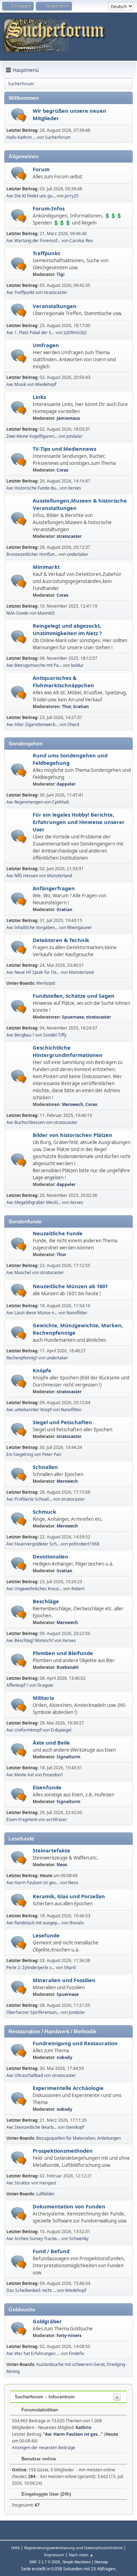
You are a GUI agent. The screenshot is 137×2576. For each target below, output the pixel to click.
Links (39, 397)
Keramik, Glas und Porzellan (69, 1896)
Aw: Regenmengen (25, 802)
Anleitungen (109, 2138)
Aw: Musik (16, 384)
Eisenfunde (47, 1787)
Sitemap (101, 2562)
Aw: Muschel (19, 1272)
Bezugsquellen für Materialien (66, 2138)
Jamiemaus (68, 418)
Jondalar (74, 436)
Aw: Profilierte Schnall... (29, 1499)
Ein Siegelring (20, 1454)
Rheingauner (80, 927)
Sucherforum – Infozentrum (45, 2397)
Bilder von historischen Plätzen (73, 1135)
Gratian (81, 706)
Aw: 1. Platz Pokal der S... (30, 333)
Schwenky (79, 2239)
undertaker (78, 554)
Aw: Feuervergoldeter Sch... (33, 1544)
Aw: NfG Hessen (22, 876)
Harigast (48, 2183)
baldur (77, 665)
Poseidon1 (53, 1775)
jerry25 (72, 196)
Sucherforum (58, 137)
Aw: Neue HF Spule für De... (33, 972)
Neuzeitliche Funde (58, 1233)
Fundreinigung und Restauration (75, 2043)
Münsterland (60, 876)
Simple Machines (77, 2562)
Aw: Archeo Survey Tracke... (33, 2239)
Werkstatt (46, 983)
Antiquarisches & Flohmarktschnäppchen (63, 681)
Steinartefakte (51, 1850)
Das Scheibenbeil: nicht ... (31, 2290)
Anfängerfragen (54, 888)
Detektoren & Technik (61, 940)
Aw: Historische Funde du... (32, 488)
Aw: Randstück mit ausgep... (33, 1923)
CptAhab (60, 802)
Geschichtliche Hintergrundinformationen (68, 1051)
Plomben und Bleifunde (63, 1653)
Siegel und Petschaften (62, 1422)
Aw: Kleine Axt (21, 1775)
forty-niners (69, 2335)
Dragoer (45, 1685)
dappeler (66, 784)
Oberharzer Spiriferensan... (33, 2012)
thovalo (77, 1923)
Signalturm (68, 1757)
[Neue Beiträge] (19, 115)
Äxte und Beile (51, 1742)
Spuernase (73, 1017)
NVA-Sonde (17, 613)
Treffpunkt (46, 253)
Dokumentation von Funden (69, 2206)
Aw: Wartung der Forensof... (33, 241)
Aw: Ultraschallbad (25, 2075)
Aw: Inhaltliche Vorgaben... (32, 927)
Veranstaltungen (55, 306)
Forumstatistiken (39, 2410)
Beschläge (46, 1601)
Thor (66, 706)
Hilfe (15, 2548)
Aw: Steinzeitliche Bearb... (31, 2127)
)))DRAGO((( (75, 333)
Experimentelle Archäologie (68, 2088)
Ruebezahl (68, 1667)
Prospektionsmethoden (63, 2151)
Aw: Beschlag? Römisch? (30, 1640)
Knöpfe (42, 1370)
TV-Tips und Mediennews (64, 449)
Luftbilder (45, 2194)
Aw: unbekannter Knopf (29, 1410)
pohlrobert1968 (84, 1544)
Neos (62, 1865)
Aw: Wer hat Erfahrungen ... (33, 2353)
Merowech (73, 1104)
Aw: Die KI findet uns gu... (31, 196)
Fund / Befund (51, 2251)
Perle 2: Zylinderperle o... (31, 1968)
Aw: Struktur (18, 2183)
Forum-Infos (49, 208)
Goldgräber (47, 2321)
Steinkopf (75, 2127)
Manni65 (46, 613)
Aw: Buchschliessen (25, 1122)
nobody (64, 2057)
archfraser (57, 1819)
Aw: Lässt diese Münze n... (32, 1313)
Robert (78, 1589)
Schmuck (44, 1512)
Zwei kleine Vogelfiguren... (32, 436)
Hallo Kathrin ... (21, 137)
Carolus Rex (81, 241)
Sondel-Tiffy (55, 1035)
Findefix (76, 2353)
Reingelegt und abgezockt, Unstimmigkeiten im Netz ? (67, 629)
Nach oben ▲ (81, 2555)
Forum (41, 169)
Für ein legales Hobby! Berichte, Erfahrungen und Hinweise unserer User (79, 822)
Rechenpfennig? (22, 1358)
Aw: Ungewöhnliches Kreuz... (34, 1589)
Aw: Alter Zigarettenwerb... (32, 724)
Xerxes (74, 488)
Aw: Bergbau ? (20, 1035)
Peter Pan (52, 1454)
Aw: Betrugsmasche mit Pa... (34, 665)
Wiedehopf (46, 384)
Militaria (43, 1698)
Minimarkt (46, 567)
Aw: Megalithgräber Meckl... (34, 1202)
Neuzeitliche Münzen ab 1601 (70, 1286)
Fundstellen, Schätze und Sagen (74, 996)
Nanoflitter (77, 1313)
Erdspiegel (61, 1730)
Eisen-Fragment (22, 1819)
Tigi (61, 274)
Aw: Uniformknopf (24, 1730)
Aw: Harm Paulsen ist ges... (33, 1883)
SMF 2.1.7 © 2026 (45, 2562)
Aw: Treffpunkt (20, 292)
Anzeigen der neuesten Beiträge (44, 2448)
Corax (63, 470)
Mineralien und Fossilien (64, 1980)
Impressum (54, 2555)
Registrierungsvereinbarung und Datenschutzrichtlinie (73, 2548)
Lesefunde (46, 1935)
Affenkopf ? (17, 1685)
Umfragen (46, 345)
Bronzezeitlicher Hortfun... (32, 554)
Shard (73, 724)
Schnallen (45, 1467)
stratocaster (56, 292)
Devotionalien (51, 1556)
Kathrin (83, 2427)
